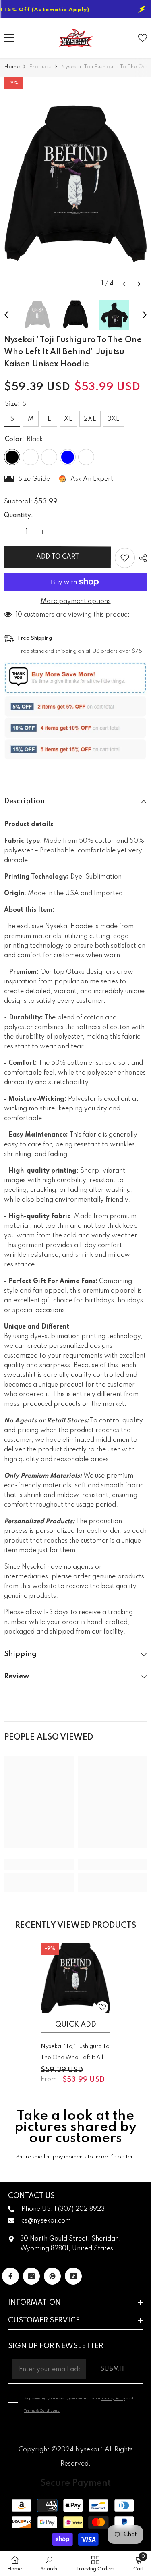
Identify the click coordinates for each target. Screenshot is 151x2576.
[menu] (9, 38)
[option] (75, 184)
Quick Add (76, 2025)
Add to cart (58, 557)
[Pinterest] (52, 2276)
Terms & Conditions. (42, 2411)
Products (40, 67)
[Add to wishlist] (125, 558)
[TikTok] (73, 2276)
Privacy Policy (113, 2398)
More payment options (76, 601)
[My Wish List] (143, 38)
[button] (124, 284)
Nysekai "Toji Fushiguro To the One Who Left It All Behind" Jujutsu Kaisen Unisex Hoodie (75, 2053)
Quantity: (19, 516)
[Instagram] (31, 2276)
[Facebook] (10, 2276)
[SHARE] (141, 558)
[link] (39, 1864)
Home (12, 67)
